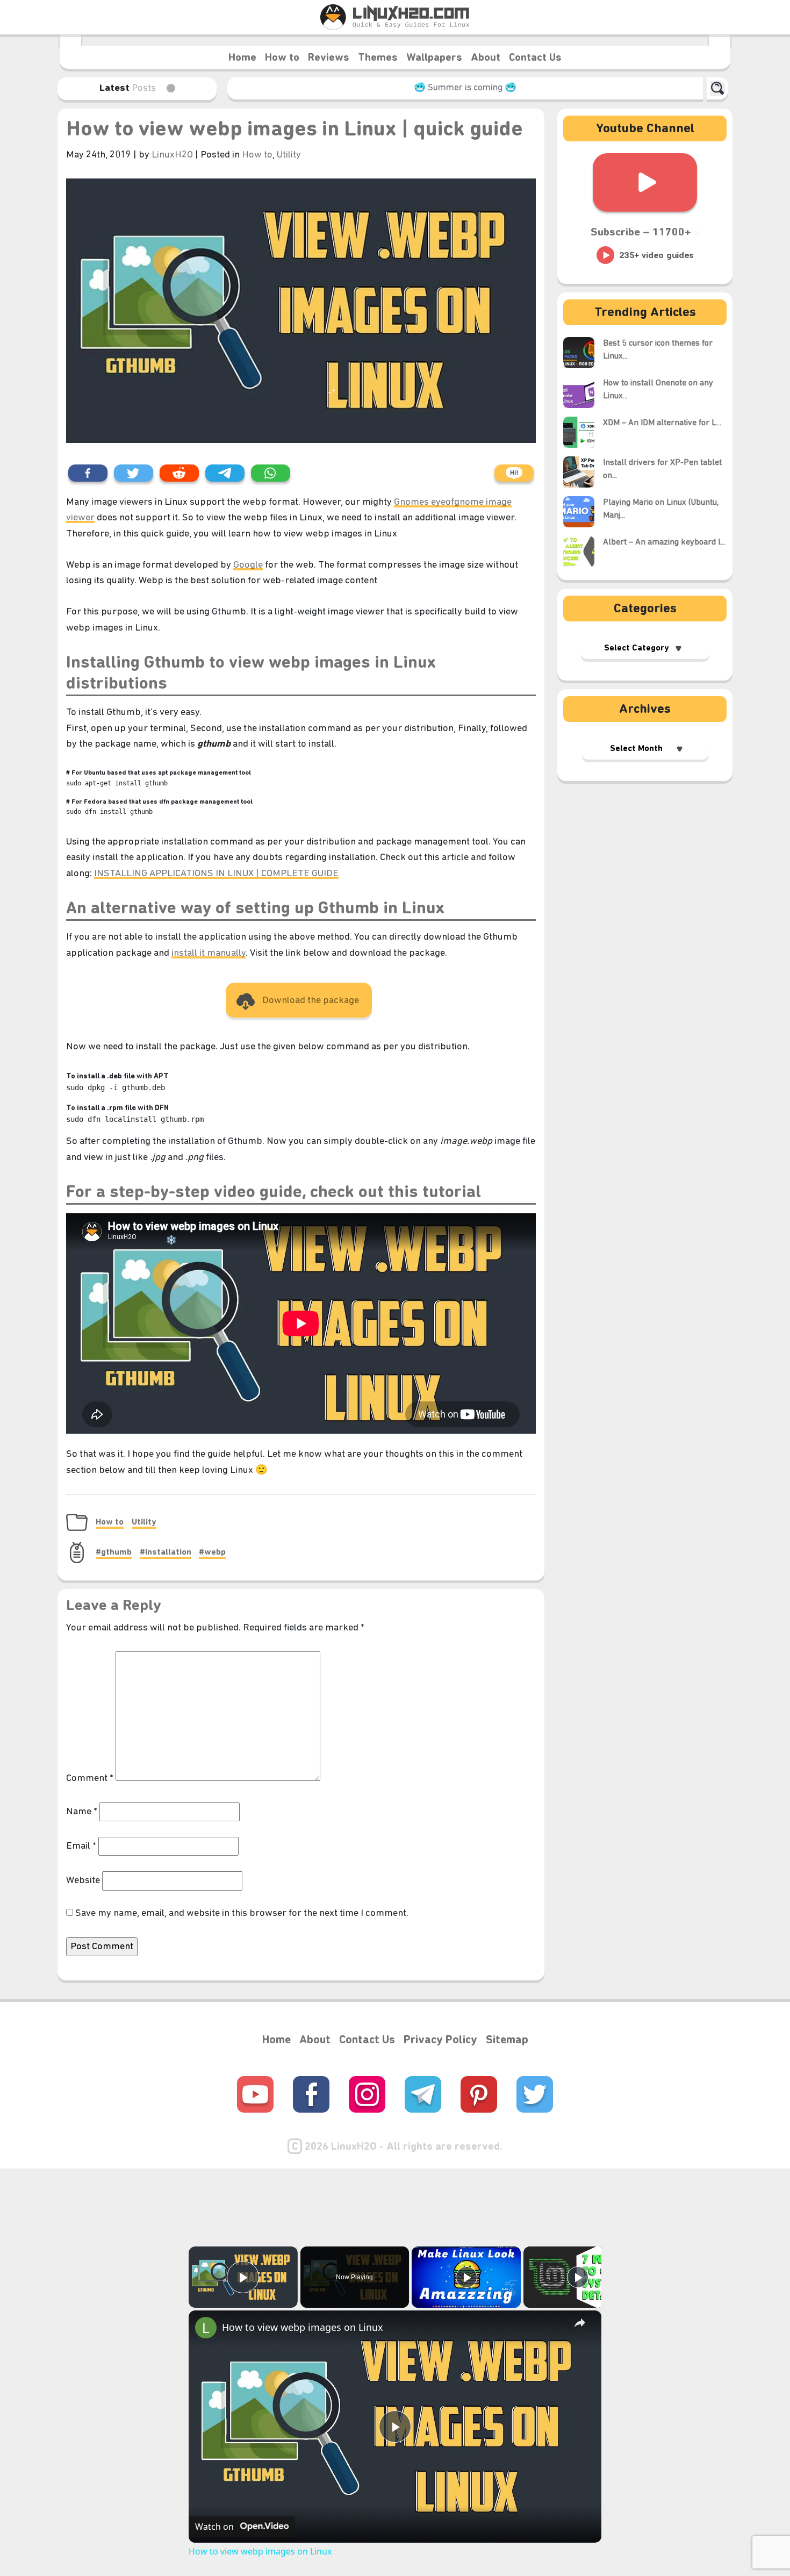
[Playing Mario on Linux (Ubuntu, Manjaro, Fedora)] (583, 512)
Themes (378, 58)
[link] (206, 2328)
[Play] (466, 2277)
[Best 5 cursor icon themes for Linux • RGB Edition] (583, 353)
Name (82, 1812)
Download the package (311, 1001)
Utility (289, 155)
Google (248, 565)
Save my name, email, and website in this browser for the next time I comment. (242, 1913)
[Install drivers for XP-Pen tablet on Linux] (583, 472)
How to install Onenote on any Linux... (658, 390)
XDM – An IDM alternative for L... (662, 423)
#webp (212, 1552)
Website (83, 1881)
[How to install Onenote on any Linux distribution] (583, 392)
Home (242, 58)
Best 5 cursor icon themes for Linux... (658, 350)
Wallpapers (434, 58)
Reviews (329, 58)
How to (282, 58)
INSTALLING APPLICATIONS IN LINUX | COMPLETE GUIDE (216, 874)
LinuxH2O (173, 155)
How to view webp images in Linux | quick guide (295, 130)
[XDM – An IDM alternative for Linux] (583, 432)
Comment (90, 1779)
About (486, 58)
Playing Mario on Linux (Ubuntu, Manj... (661, 509)
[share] (580, 2322)
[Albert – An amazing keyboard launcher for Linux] (583, 552)
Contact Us (535, 58)
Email (81, 1846)
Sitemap (507, 2040)
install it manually (209, 953)
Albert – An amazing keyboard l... (664, 542)
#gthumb (114, 1552)
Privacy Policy (440, 2040)
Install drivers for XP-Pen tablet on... (662, 469)
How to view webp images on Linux (303, 2327)
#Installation (166, 1552)
